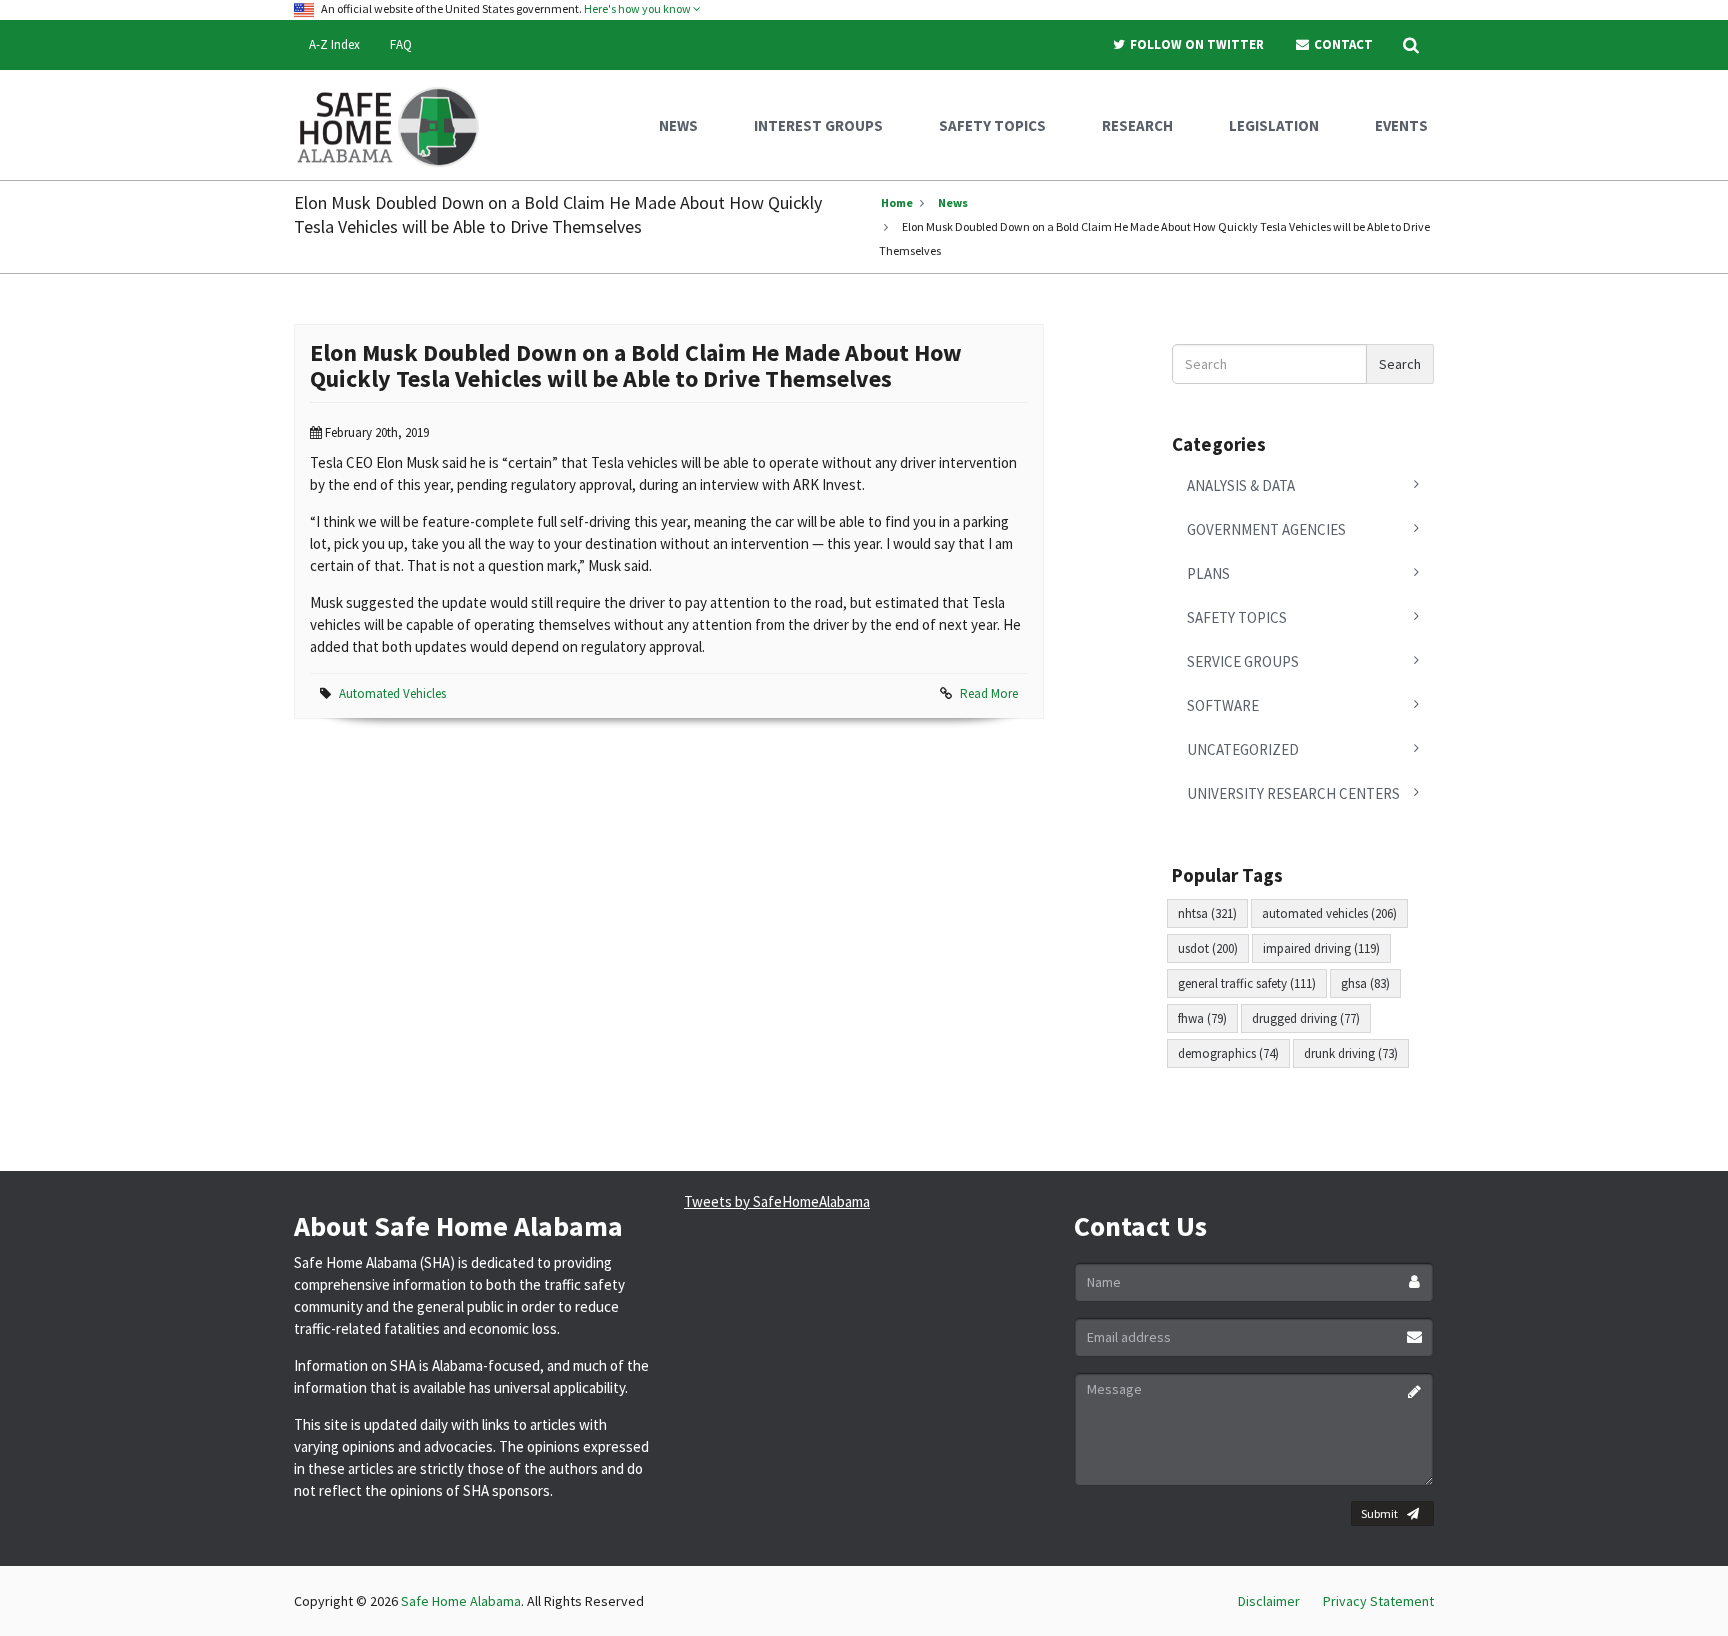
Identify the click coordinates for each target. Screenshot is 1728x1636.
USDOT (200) (1208, 948)
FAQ (401, 44)
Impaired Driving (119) (1321, 948)
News (953, 202)
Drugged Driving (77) (1306, 1018)
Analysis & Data (1241, 485)
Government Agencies (1266, 529)
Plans (1208, 573)
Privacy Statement (1378, 1601)
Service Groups (1243, 661)
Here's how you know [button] (638, 8)
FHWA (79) (1202, 1018)
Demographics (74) (1228, 1053)
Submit (1379, 1513)
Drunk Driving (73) (1351, 1053)
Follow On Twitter (1195, 44)
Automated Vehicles (392, 693)
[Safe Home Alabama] (395, 125)
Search (1400, 364)
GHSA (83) (1365, 983)
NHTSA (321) (1207, 913)
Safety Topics (1237, 617)
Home (897, 202)
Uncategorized (1243, 749)
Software (1223, 705)
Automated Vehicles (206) (1329, 913)
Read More (989, 693)
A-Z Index (334, 44)
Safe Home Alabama (461, 1601)
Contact (1342, 44)
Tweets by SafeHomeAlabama (777, 1201)
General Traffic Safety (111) (1247, 983)
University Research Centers (1293, 793)
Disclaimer (1269, 1601)
